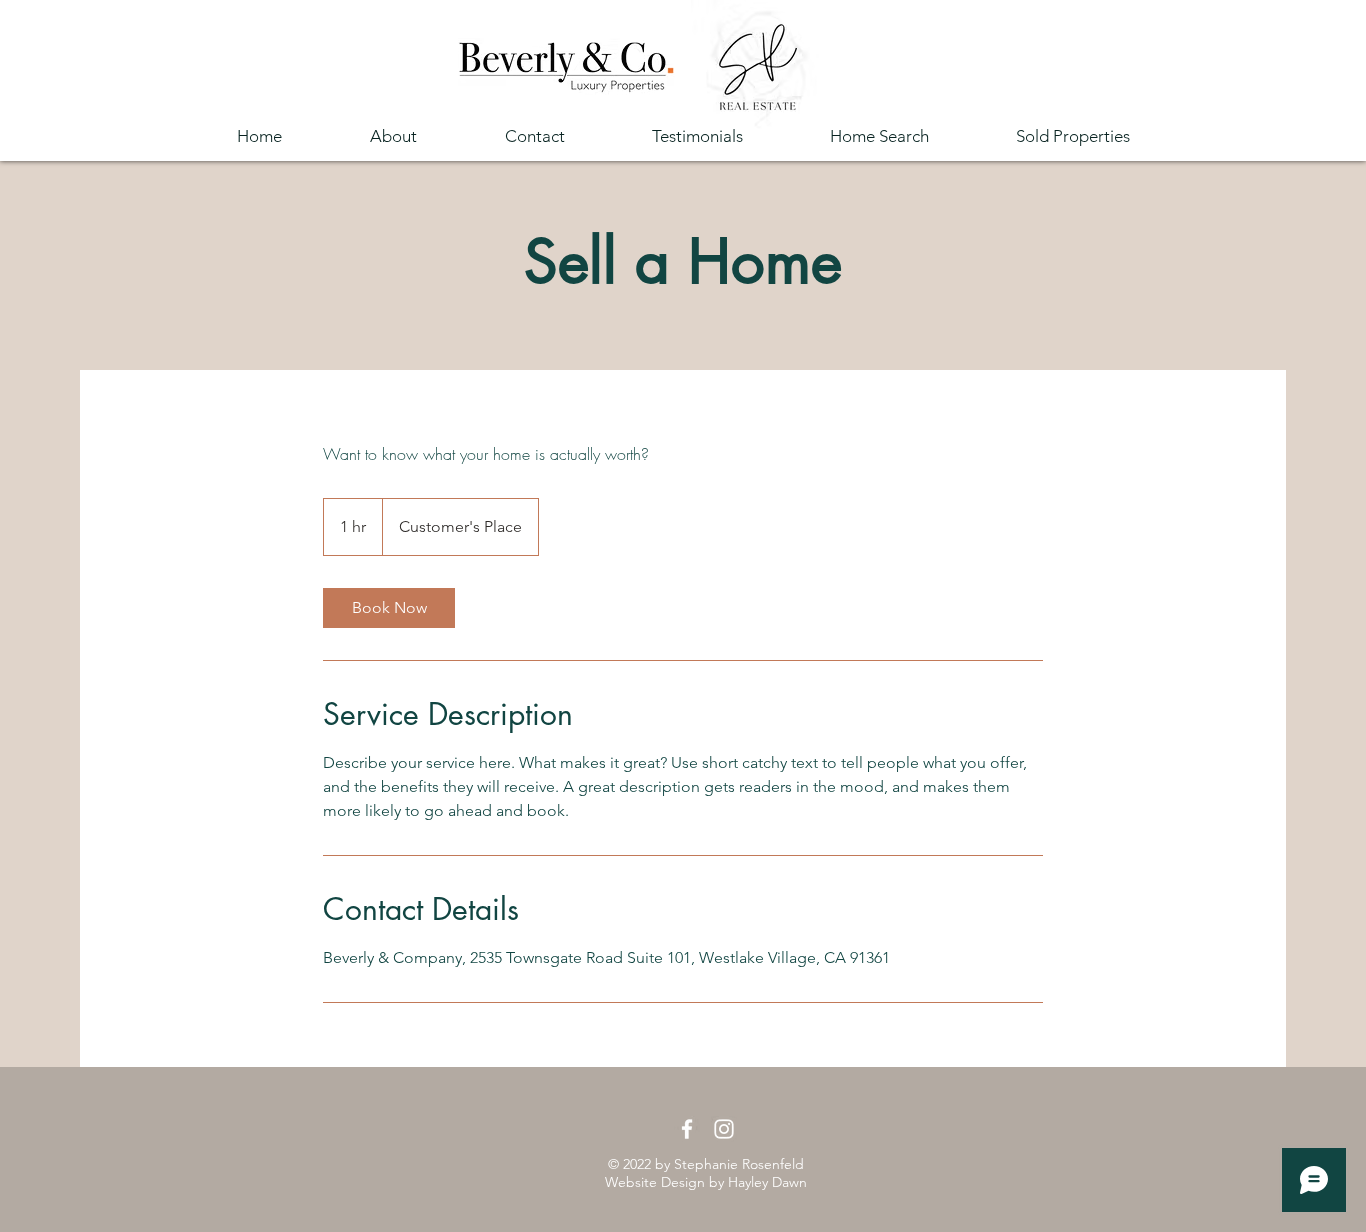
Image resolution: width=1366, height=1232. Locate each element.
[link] (389, 608)
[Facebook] (687, 1129)
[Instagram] (724, 1129)
